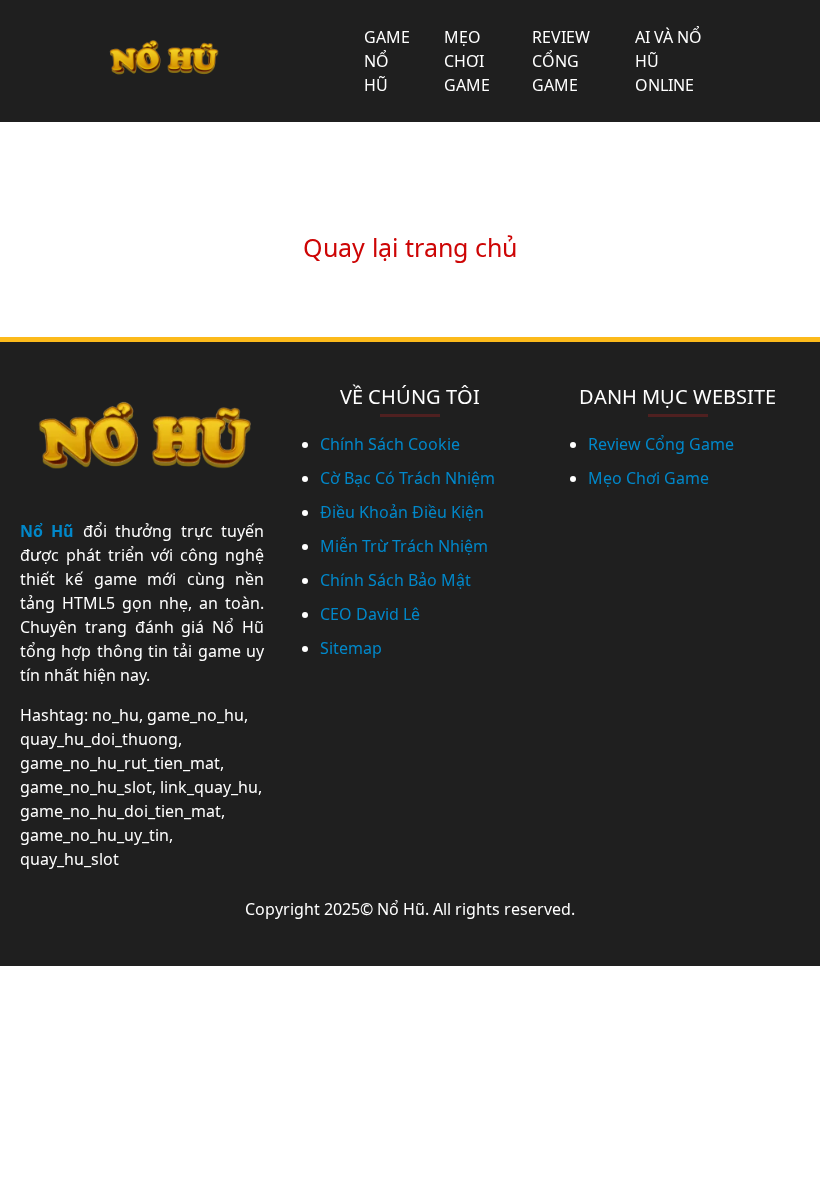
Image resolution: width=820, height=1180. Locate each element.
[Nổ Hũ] (162, 61)
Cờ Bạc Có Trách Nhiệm (407, 478)
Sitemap (351, 648)
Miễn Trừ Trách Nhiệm (404, 546)
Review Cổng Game (561, 61)
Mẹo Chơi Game (467, 61)
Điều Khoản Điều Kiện (402, 512)
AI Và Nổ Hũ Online (668, 61)
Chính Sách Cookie (390, 444)
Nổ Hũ (47, 531)
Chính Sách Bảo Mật (395, 580)
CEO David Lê (370, 614)
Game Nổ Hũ (387, 61)
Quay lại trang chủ (410, 247)
